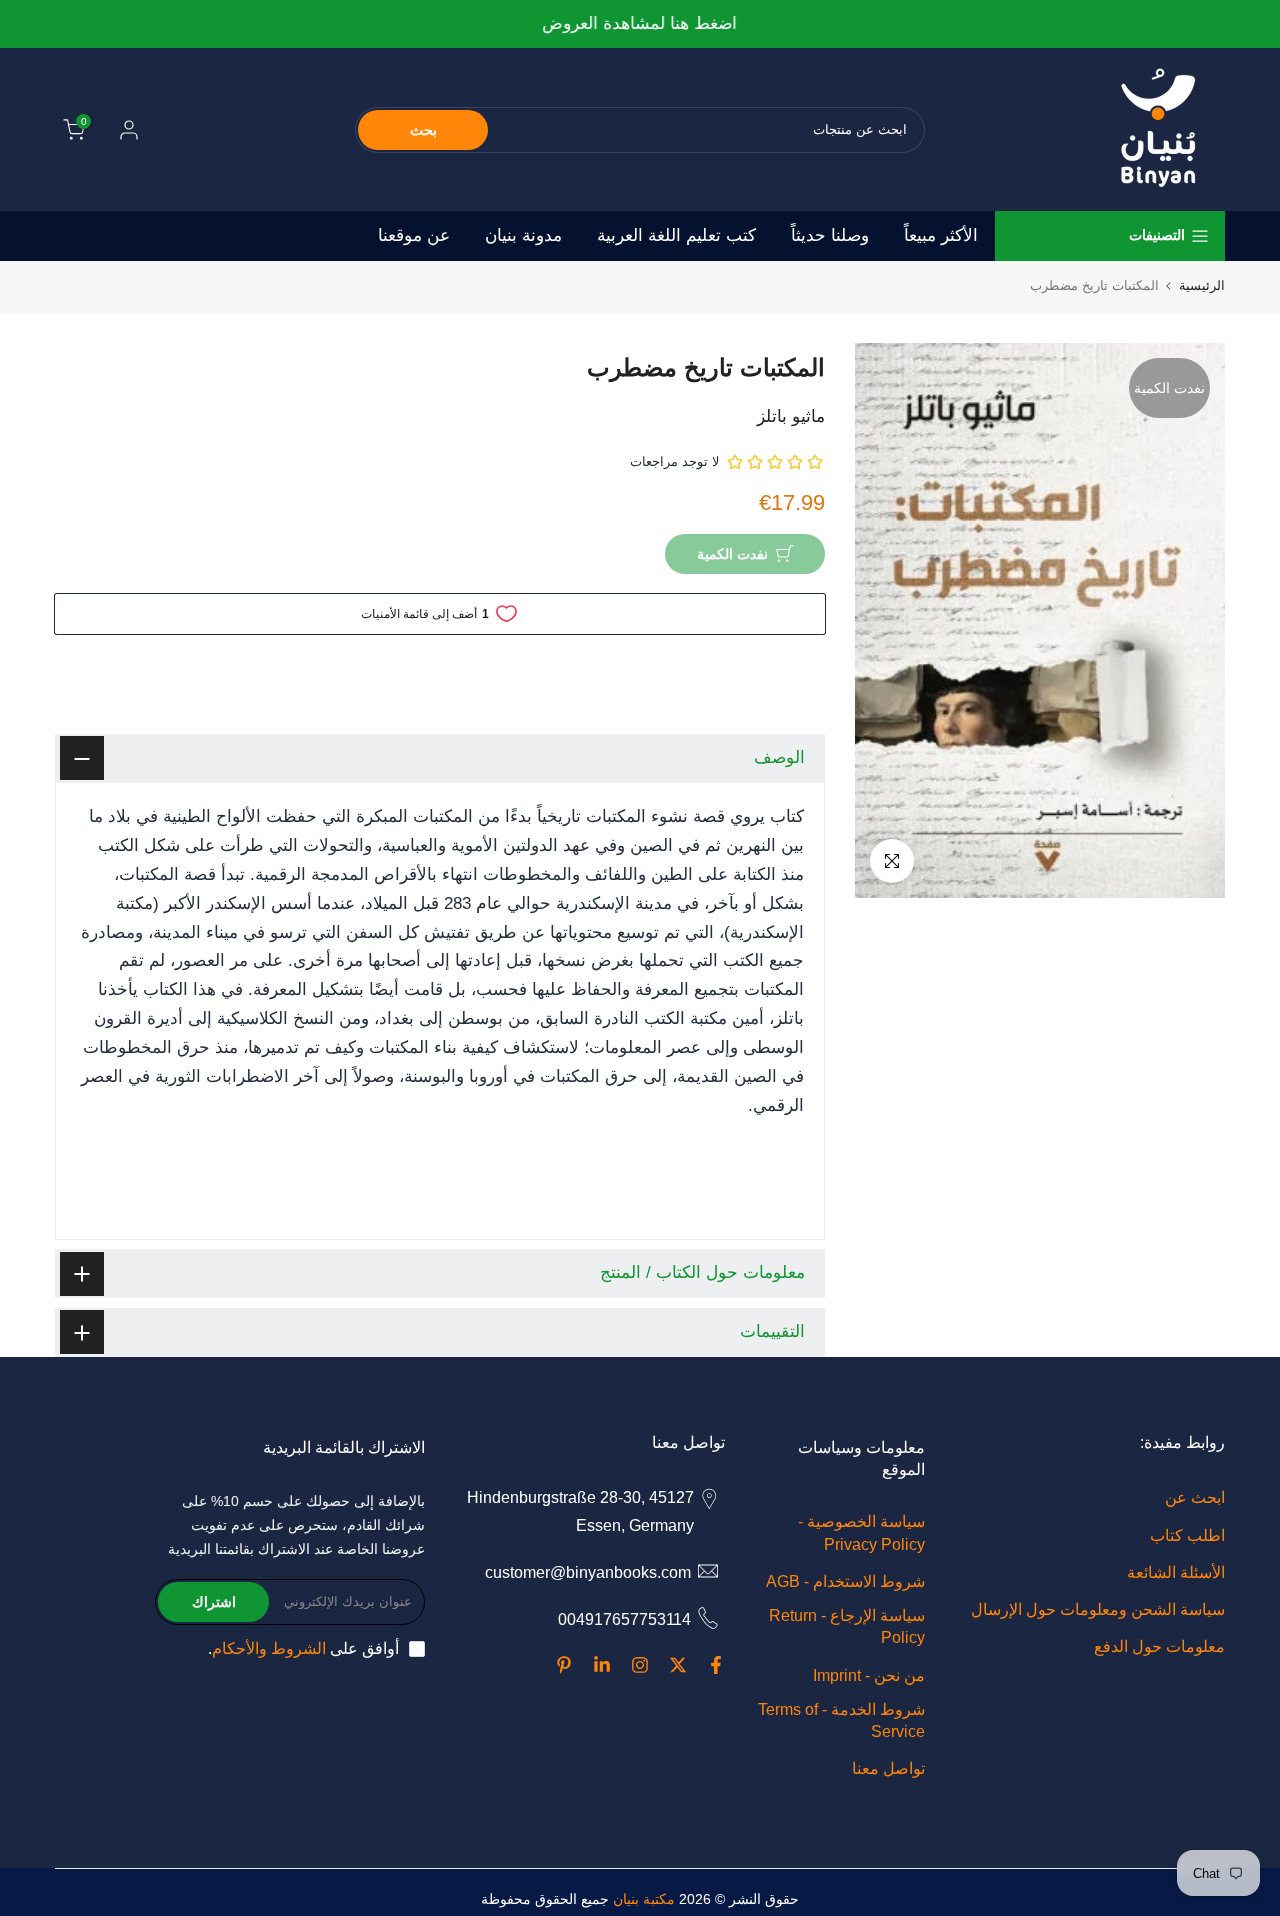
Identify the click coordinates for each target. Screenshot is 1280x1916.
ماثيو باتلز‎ (791, 416)
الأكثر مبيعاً (941, 235)
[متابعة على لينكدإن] (602, 1665)
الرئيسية (1202, 285)
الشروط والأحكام (269, 1648)
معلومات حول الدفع (1159, 1646)
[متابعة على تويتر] (678, 1665)
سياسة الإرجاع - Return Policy (847, 1626)
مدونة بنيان (523, 235)
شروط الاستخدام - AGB (845, 1581)
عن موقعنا (414, 235)
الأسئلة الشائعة (1176, 1572)
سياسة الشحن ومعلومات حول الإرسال (1098, 1609)
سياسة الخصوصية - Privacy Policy (861, 1532)
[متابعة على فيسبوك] (716, 1665)
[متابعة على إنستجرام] (640, 1665)
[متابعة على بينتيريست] (564, 1665)
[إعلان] (640, 24)
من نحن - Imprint (869, 1675)
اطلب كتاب (1187, 1535)
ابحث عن (1195, 1497)
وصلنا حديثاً (830, 235)
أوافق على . (303, 1648)
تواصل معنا (888, 1768)
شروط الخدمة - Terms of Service (841, 1720)
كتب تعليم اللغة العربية (676, 235)
